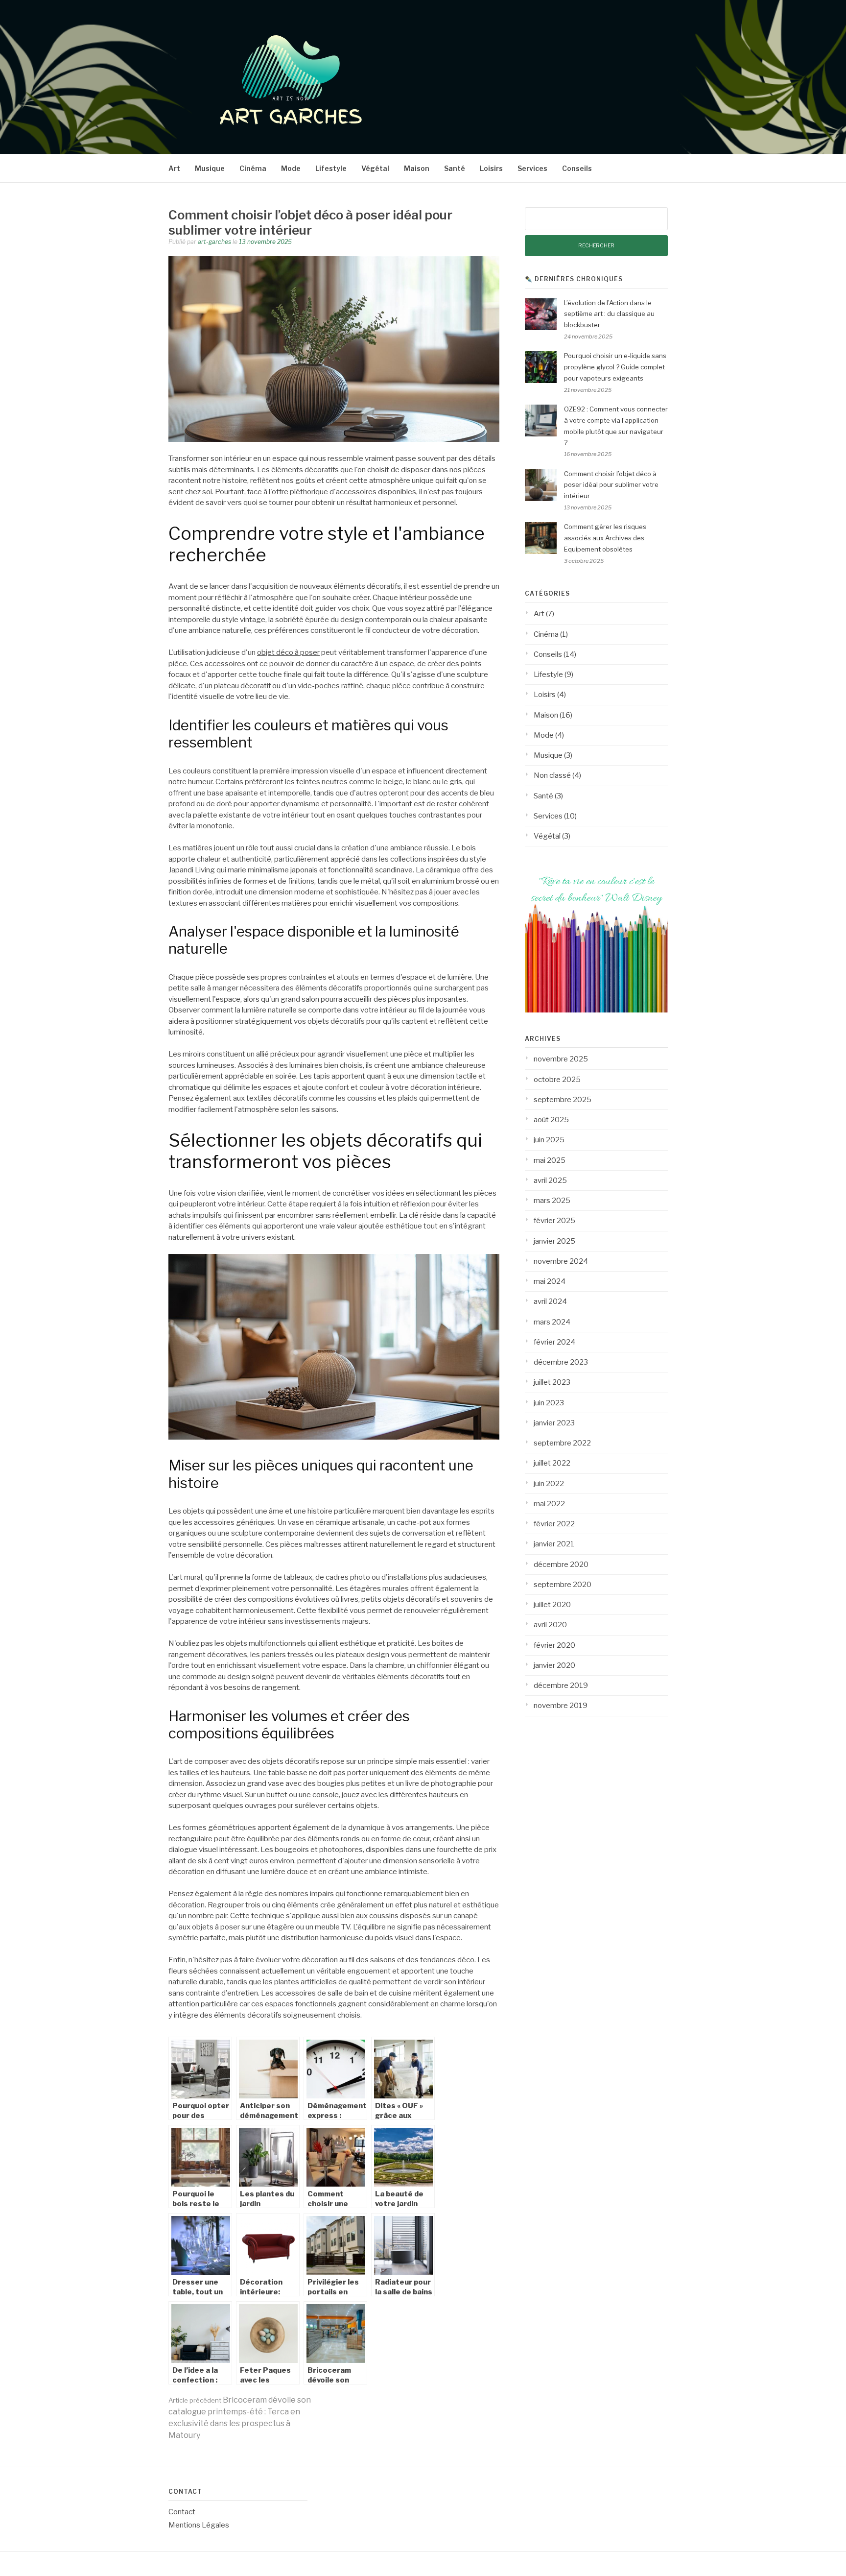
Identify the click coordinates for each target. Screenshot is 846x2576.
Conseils (577, 168)
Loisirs (491, 168)
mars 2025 (552, 1201)
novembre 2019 (561, 1706)
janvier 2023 (554, 1423)
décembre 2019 (561, 1685)
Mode (291, 168)
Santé (455, 168)
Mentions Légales (199, 2525)
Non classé (552, 775)
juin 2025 (549, 1140)
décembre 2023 (561, 1362)
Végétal (375, 168)
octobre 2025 (557, 1080)
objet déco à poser (288, 652)
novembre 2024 (561, 1261)
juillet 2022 (552, 1463)
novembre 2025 (561, 1059)
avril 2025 (550, 1180)
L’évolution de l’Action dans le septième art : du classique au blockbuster (609, 314)
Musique (210, 168)
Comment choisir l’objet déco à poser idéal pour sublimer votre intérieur (611, 485)
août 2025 (551, 1120)
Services (532, 168)
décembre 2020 (561, 1565)
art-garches (214, 242)
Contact (182, 2512)
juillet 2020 (552, 1605)
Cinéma (253, 168)
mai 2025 (550, 1160)
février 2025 (554, 1221)
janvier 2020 (554, 1665)
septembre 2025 (563, 1100)
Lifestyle (331, 168)
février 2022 (554, 1524)
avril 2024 (550, 1301)
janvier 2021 (554, 1544)
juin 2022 (549, 1484)
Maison (417, 168)
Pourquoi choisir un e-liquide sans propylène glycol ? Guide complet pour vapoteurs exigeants (615, 367)
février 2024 (554, 1342)
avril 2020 (550, 1625)
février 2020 (554, 1645)
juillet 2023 (552, 1382)
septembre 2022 (562, 1443)
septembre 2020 (563, 1585)
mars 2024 (552, 1322)
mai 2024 (550, 1281)
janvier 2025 (554, 1241)
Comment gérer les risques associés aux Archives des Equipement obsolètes (605, 538)
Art (174, 168)
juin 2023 (549, 1403)
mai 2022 (549, 1504)
